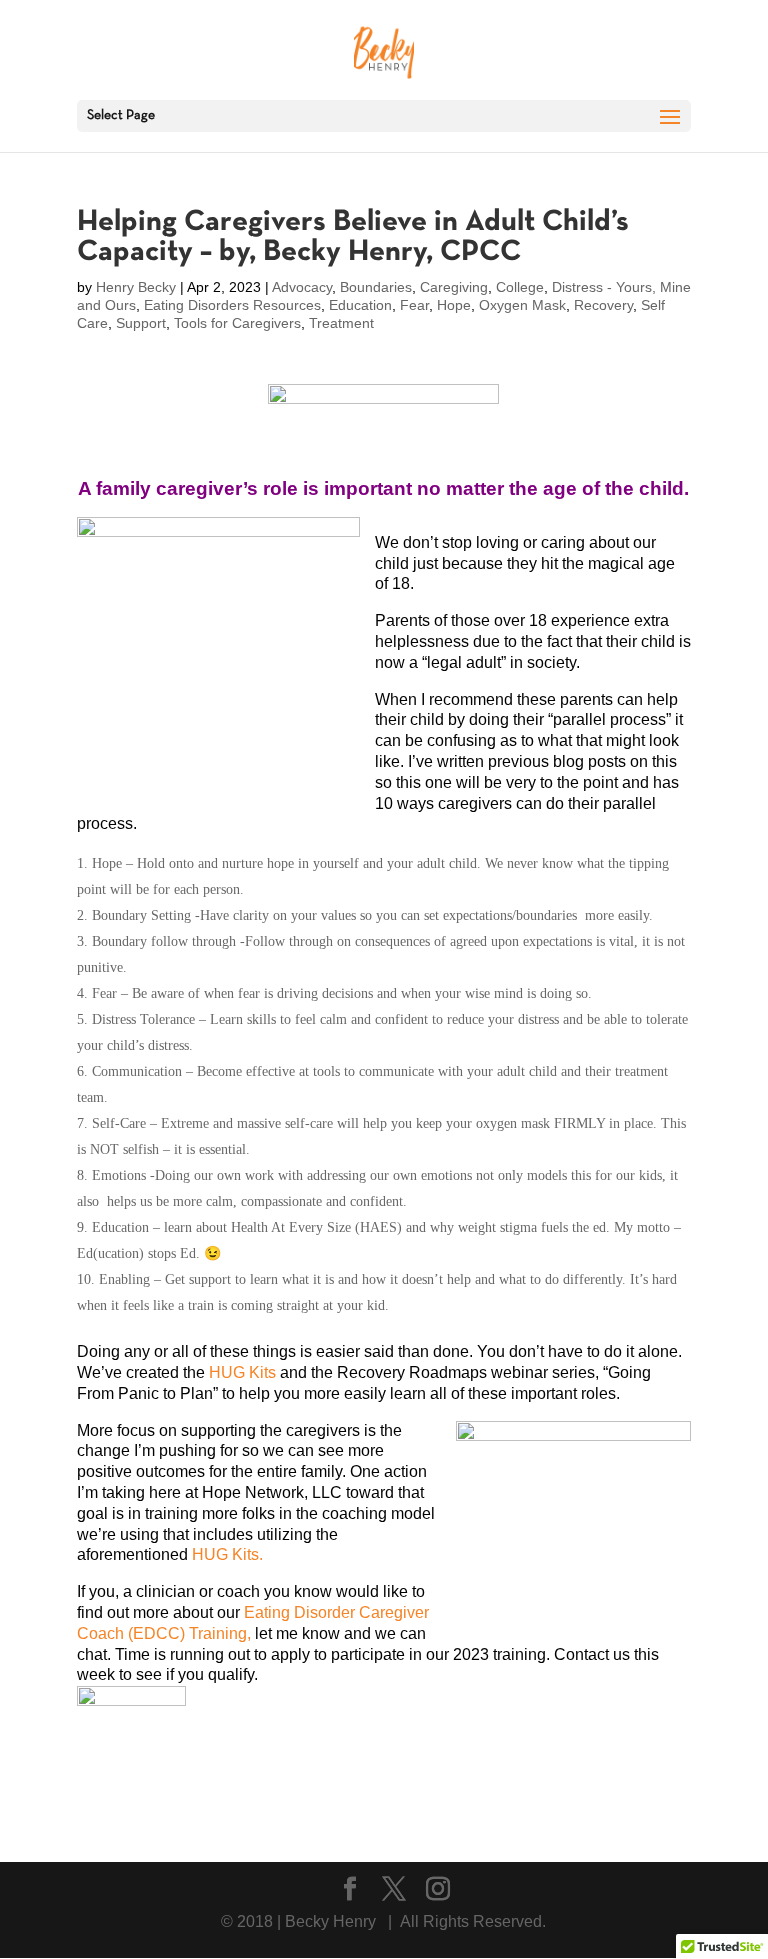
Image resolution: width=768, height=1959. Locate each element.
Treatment (341, 323)
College (520, 287)
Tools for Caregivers (237, 323)
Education (360, 305)
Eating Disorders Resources (232, 305)
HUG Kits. (227, 1554)
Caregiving (454, 287)
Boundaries (376, 287)
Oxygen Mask (522, 305)
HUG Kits (242, 1372)
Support (141, 323)
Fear (414, 305)
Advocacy (302, 287)
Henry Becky (136, 287)
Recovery (603, 305)
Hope (454, 305)
